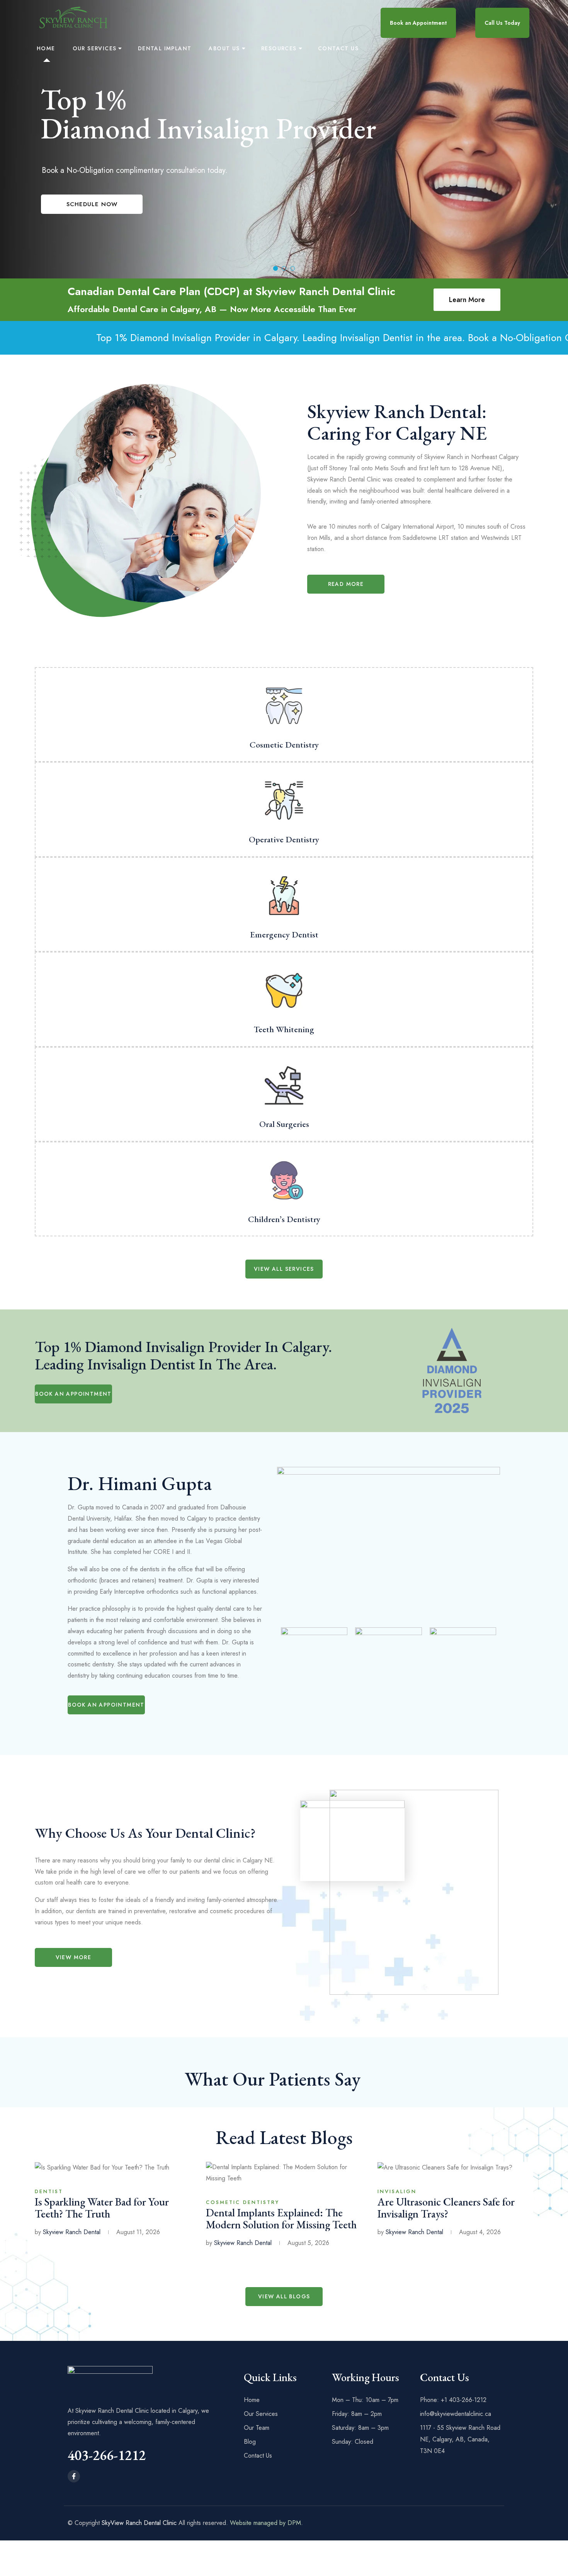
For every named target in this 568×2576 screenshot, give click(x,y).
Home (46, 48)
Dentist (49, 2191)
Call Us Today (502, 23)
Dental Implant (165, 48)
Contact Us (338, 48)
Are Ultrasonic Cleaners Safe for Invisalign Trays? (446, 2208)
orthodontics (162, 1592)
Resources (279, 48)
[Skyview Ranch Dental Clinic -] (73, 17)
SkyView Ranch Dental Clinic (139, 2523)
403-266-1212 (107, 2455)
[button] (346, 584)
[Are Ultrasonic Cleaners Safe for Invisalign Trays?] (445, 2167)
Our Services (95, 48)
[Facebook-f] (74, 2476)
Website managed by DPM (265, 2523)
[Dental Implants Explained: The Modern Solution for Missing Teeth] (284, 2172)
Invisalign (397, 2191)
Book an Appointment (418, 23)
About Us (224, 48)
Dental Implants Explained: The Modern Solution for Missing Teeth (281, 2218)
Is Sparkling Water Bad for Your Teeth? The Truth (102, 2208)
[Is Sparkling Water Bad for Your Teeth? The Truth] (102, 2167)
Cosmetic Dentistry (243, 2202)
